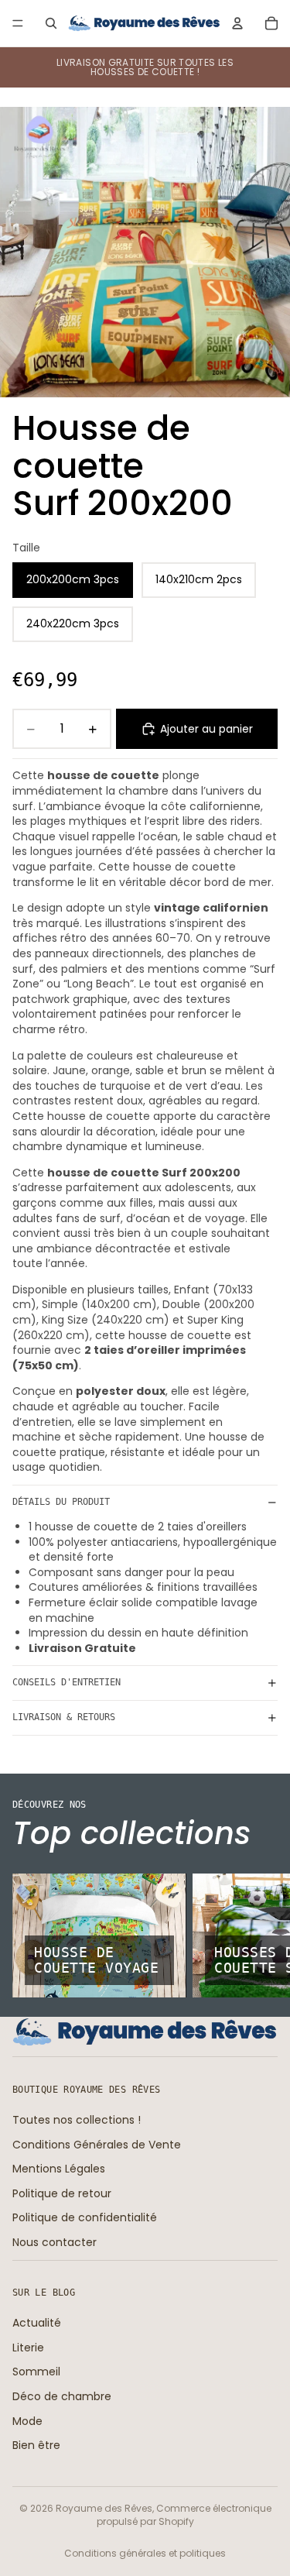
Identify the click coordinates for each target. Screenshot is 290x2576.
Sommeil (36, 2372)
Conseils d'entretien (67, 1682)
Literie (28, 2348)
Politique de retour (62, 2193)
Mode (27, 2421)
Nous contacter (55, 2242)
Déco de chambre (62, 2396)
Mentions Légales (59, 2169)
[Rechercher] (51, 23)
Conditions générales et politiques (145, 2553)
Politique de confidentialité (85, 2217)
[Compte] (237, 23)
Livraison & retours (64, 1717)
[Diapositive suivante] (261, 1935)
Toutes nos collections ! (77, 2120)
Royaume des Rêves (104, 2508)
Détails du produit (61, 1502)
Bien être (36, 2445)
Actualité (37, 2323)
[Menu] (18, 23)
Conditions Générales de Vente (97, 2145)
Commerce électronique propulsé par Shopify (184, 2515)
